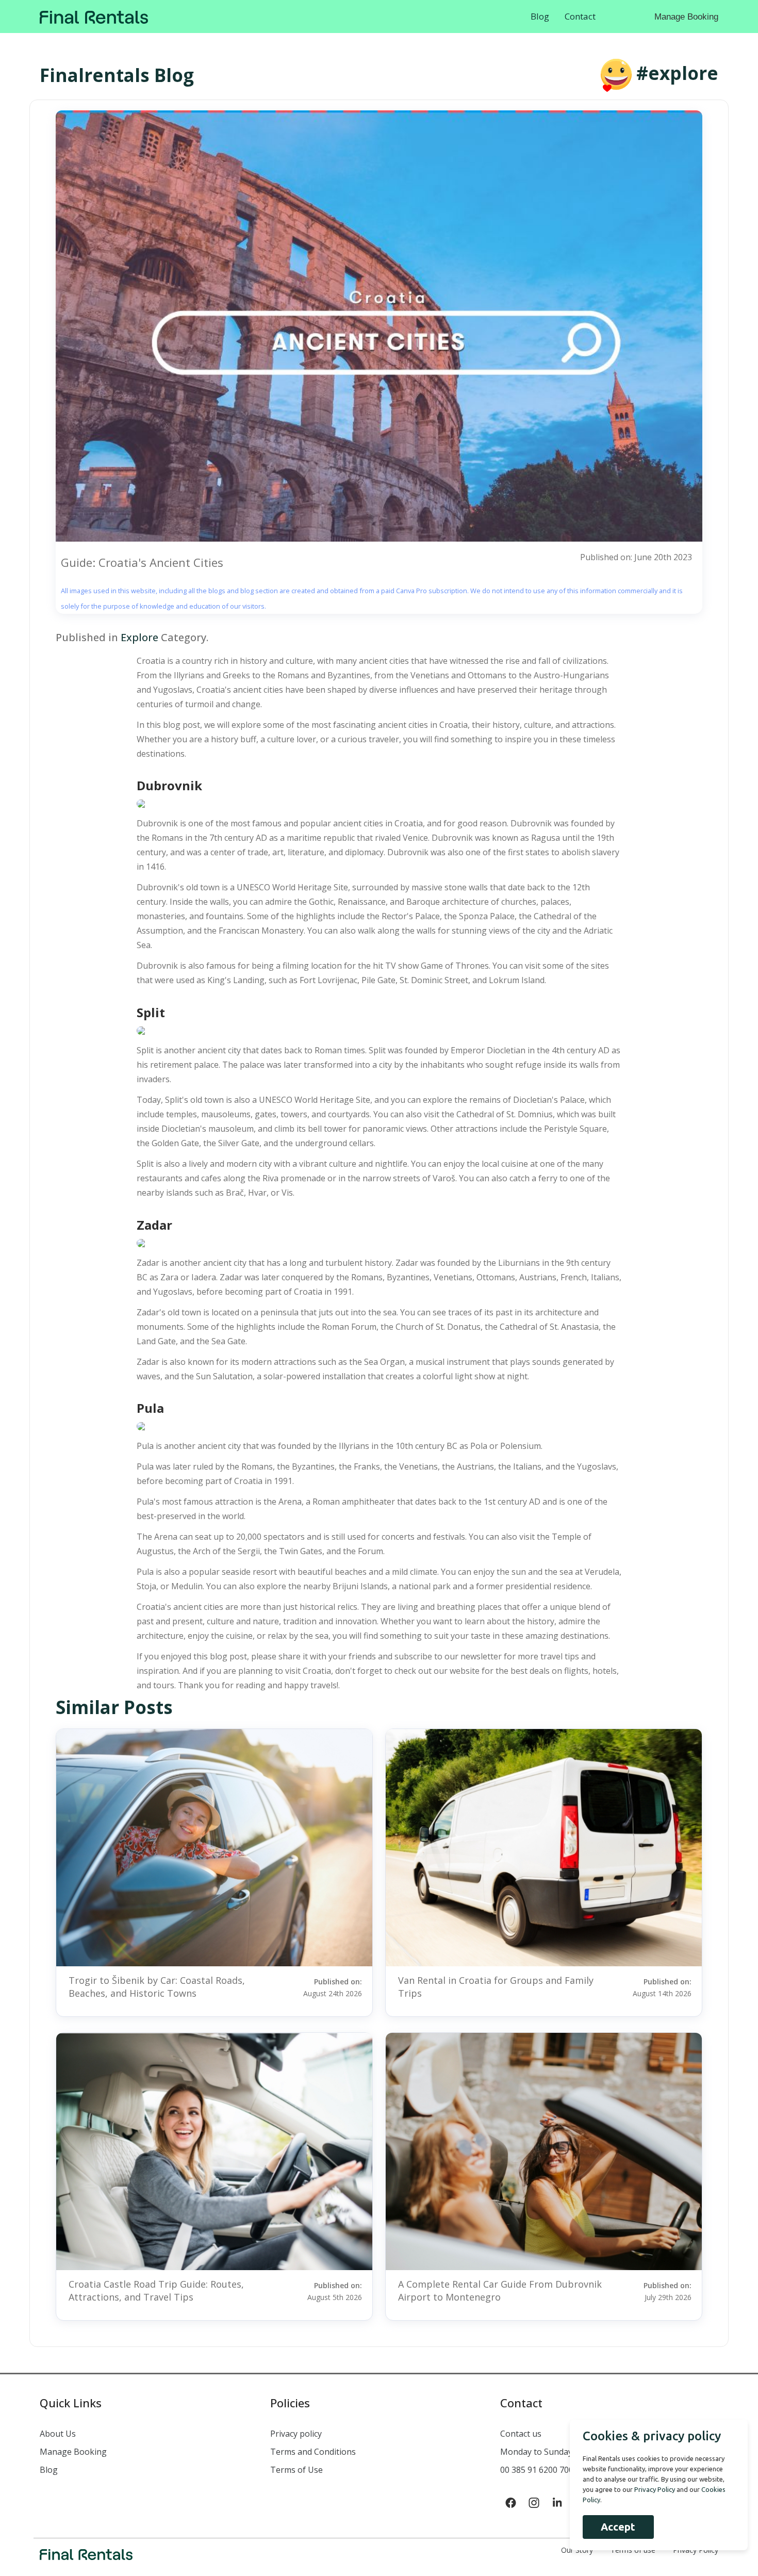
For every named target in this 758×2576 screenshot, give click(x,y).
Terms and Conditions (313, 2452)
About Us (58, 2434)
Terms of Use (296, 2470)
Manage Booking (686, 17)
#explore (677, 73)
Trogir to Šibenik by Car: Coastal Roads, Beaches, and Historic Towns (157, 1987)
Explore (139, 637)
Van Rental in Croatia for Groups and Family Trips (496, 1987)
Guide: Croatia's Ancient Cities (142, 562)
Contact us (521, 2434)
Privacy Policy (655, 2489)
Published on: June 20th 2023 (636, 557)
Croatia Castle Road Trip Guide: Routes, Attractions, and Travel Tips (156, 2290)
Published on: (333, 1987)
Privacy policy (296, 2434)
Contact (580, 16)
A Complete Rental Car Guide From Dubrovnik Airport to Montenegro (500, 2290)
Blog (540, 16)
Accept (618, 2527)
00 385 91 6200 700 (537, 2470)
